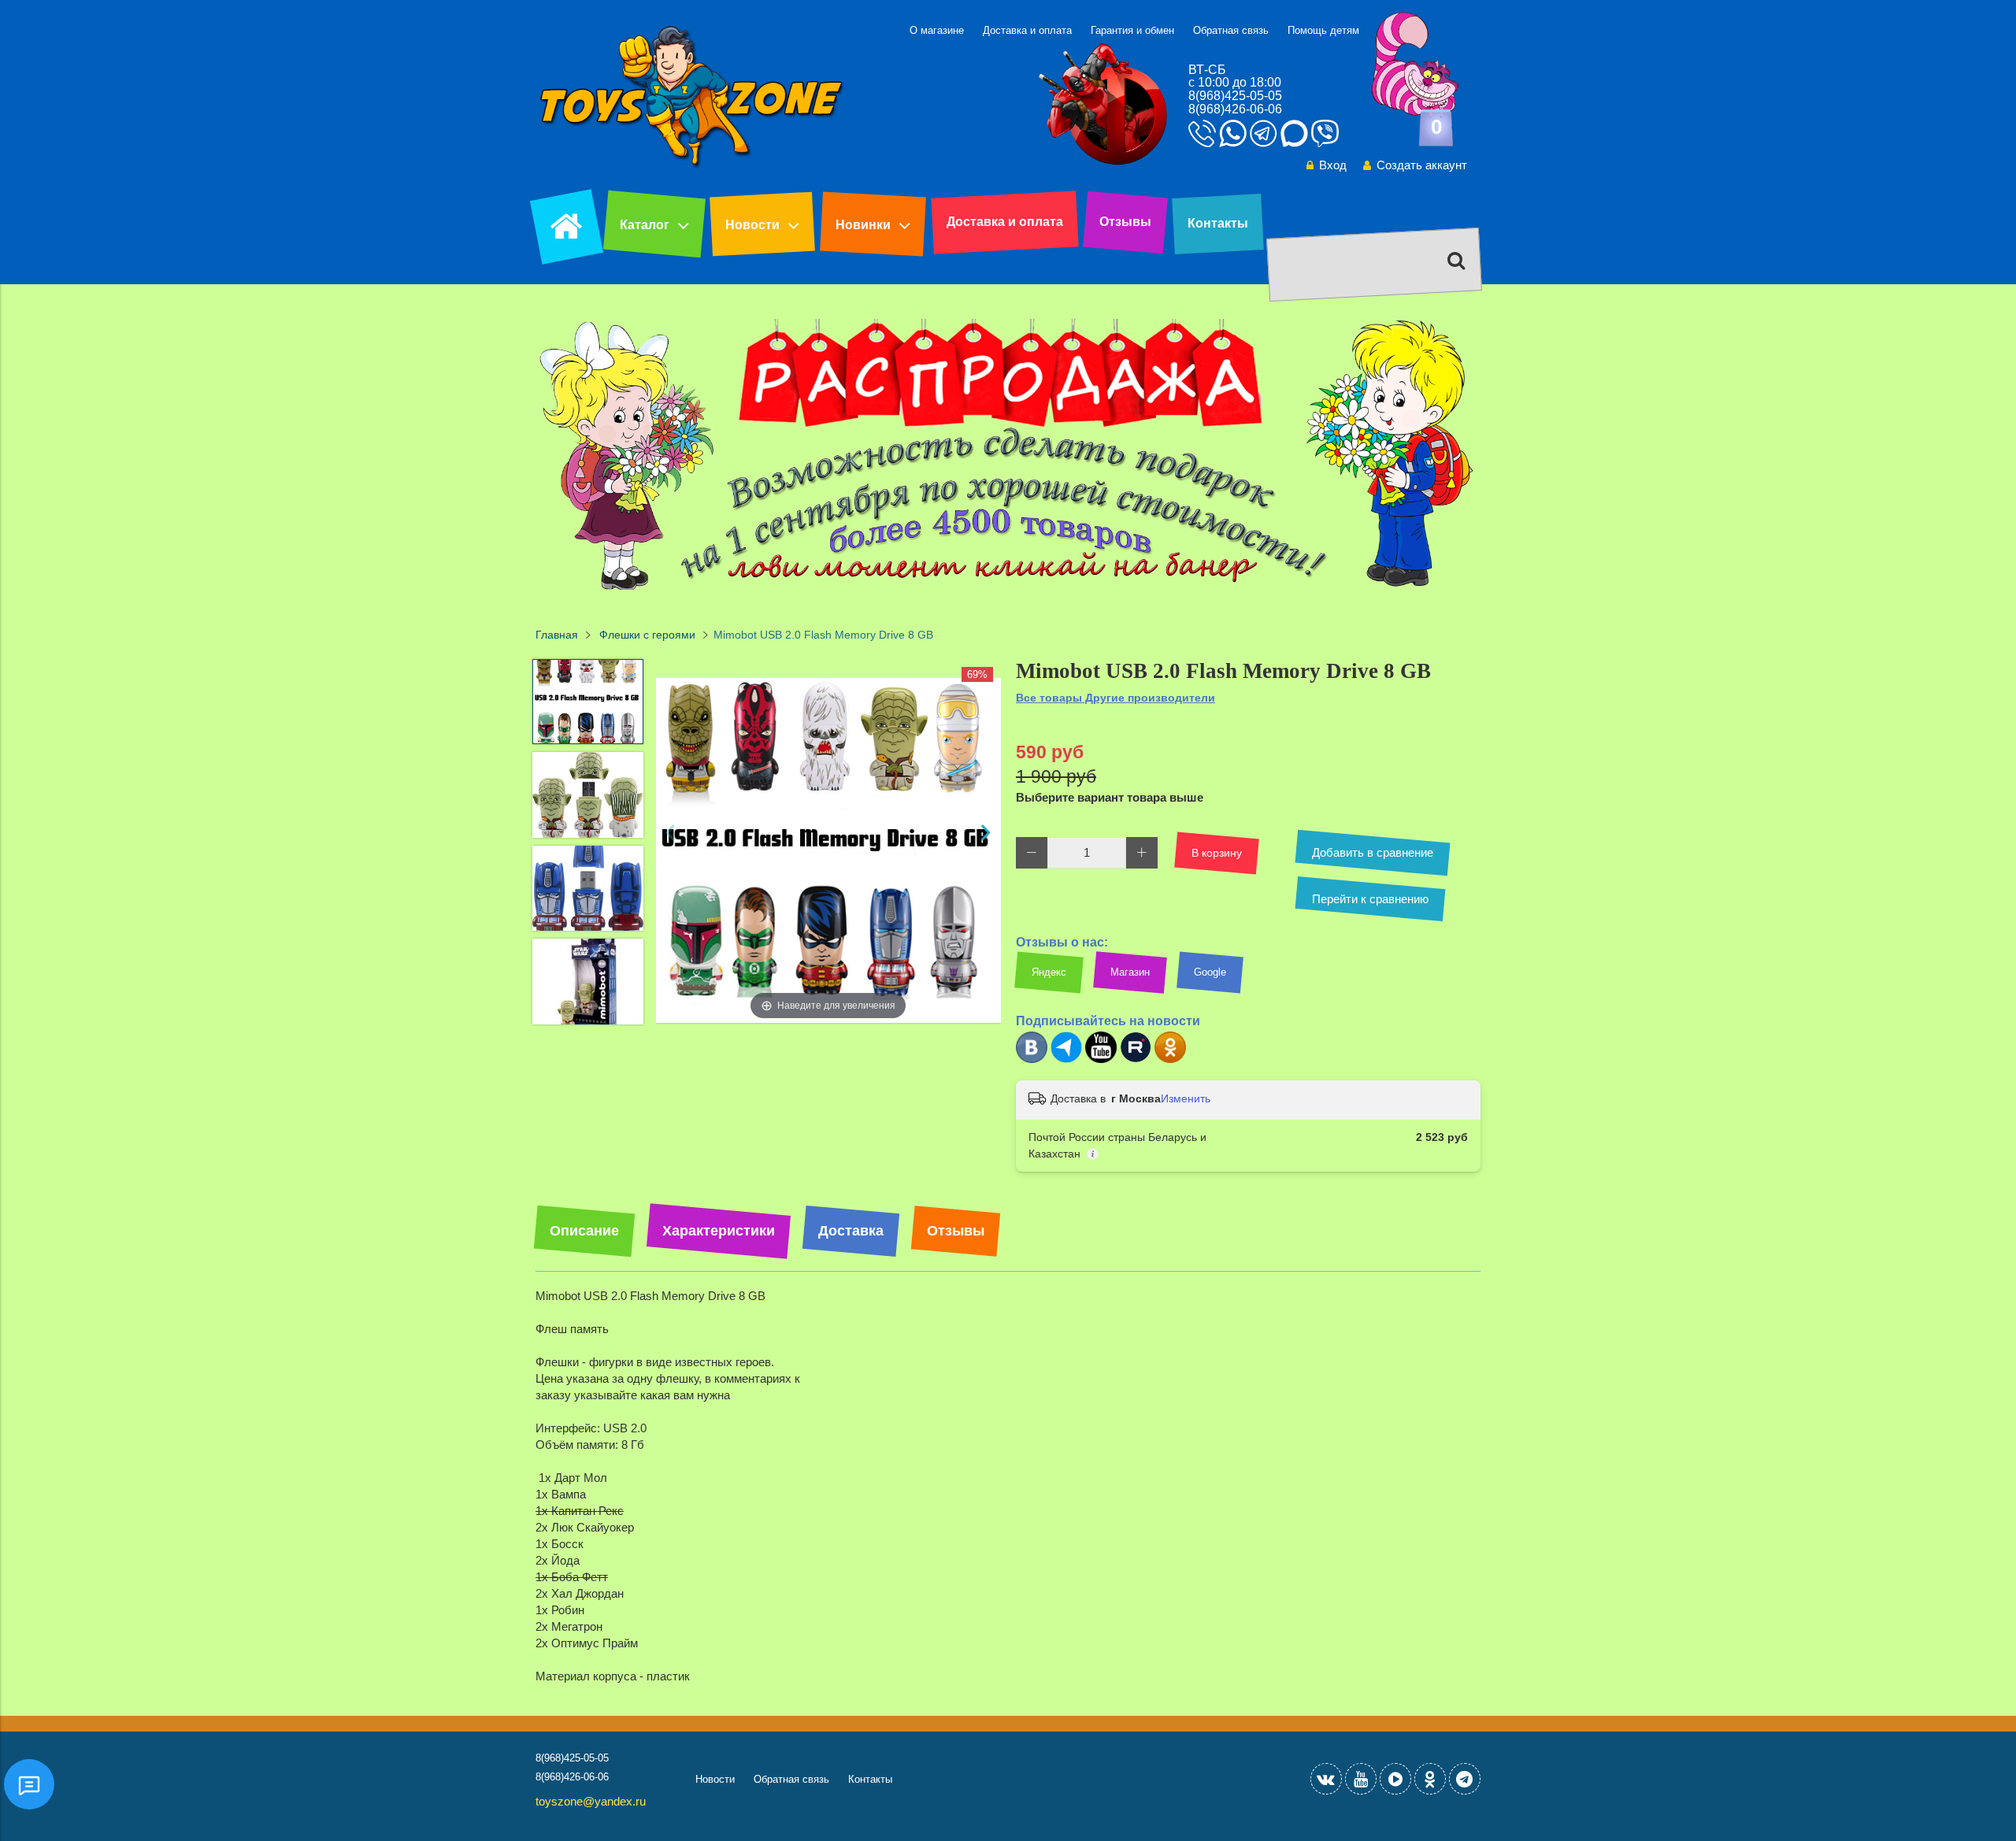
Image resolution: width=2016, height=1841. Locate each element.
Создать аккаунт (1422, 165)
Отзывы (1125, 222)
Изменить (1186, 1098)
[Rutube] (1136, 1059)
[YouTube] (1361, 1779)
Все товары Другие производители (1115, 698)
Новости (752, 225)
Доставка (851, 1231)
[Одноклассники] (1170, 1059)
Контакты (1218, 223)
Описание (584, 1231)
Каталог (645, 225)
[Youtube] (1101, 1059)
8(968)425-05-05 (1235, 96)
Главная (557, 635)
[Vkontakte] (1326, 1779)
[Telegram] (1066, 1059)
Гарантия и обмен (1132, 30)
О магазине (937, 30)
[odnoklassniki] (1430, 1779)
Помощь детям (1323, 30)
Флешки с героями (647, 635)
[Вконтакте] (1032, 1059)
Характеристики (719, 1231)
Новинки (863, 225)
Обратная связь (1231, 30)
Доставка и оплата (1027, 30)
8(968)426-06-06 (1235, 109)
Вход (1333, 165)
